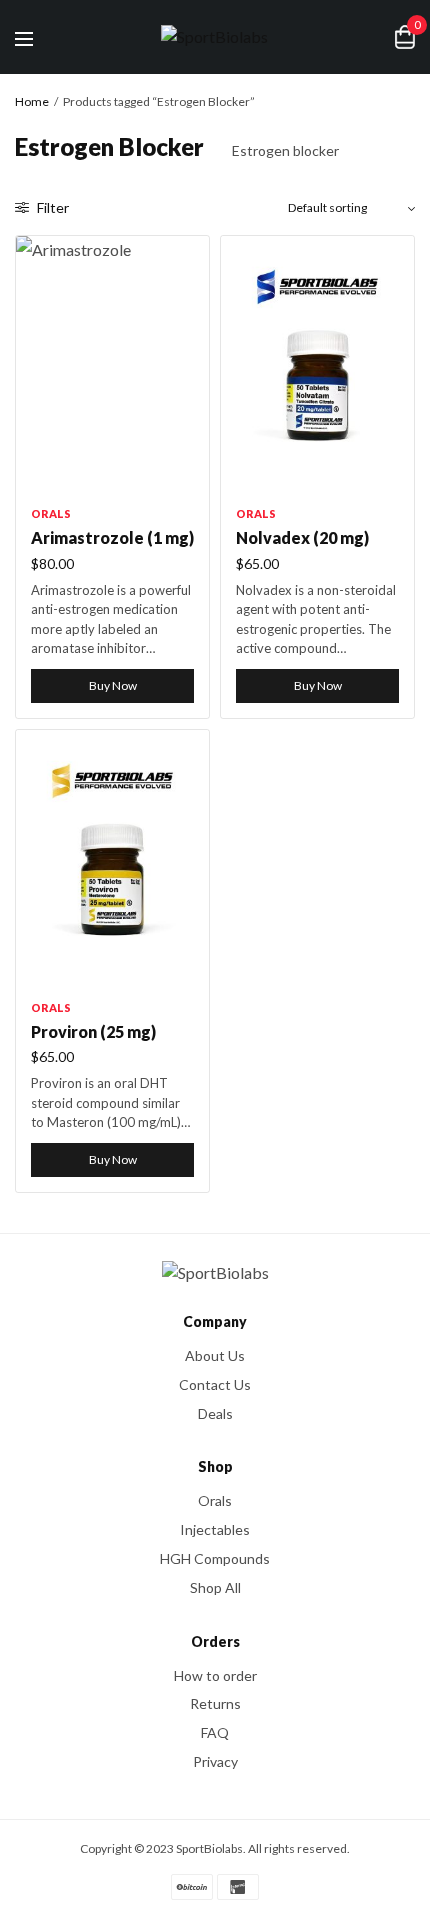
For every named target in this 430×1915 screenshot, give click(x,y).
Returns (215, 1703)
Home (32, 101)
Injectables (215, 1529)
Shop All (215, 1587)
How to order (215, 1674)
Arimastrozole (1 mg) (112, 537)
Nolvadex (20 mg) (302, 537)
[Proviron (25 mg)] (112, 858)
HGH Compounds (215, 1558)
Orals (51, 513)
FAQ (215, 1732)
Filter (51, 207)
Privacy (215, 1761)
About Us (215, 1355)
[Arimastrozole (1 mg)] (112, 364)
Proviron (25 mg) (93, 1031)
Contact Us (215, 1384)
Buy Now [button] (113, 685)
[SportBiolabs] (214, 37)
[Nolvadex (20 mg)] (317, 364)
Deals (215, 1412)
